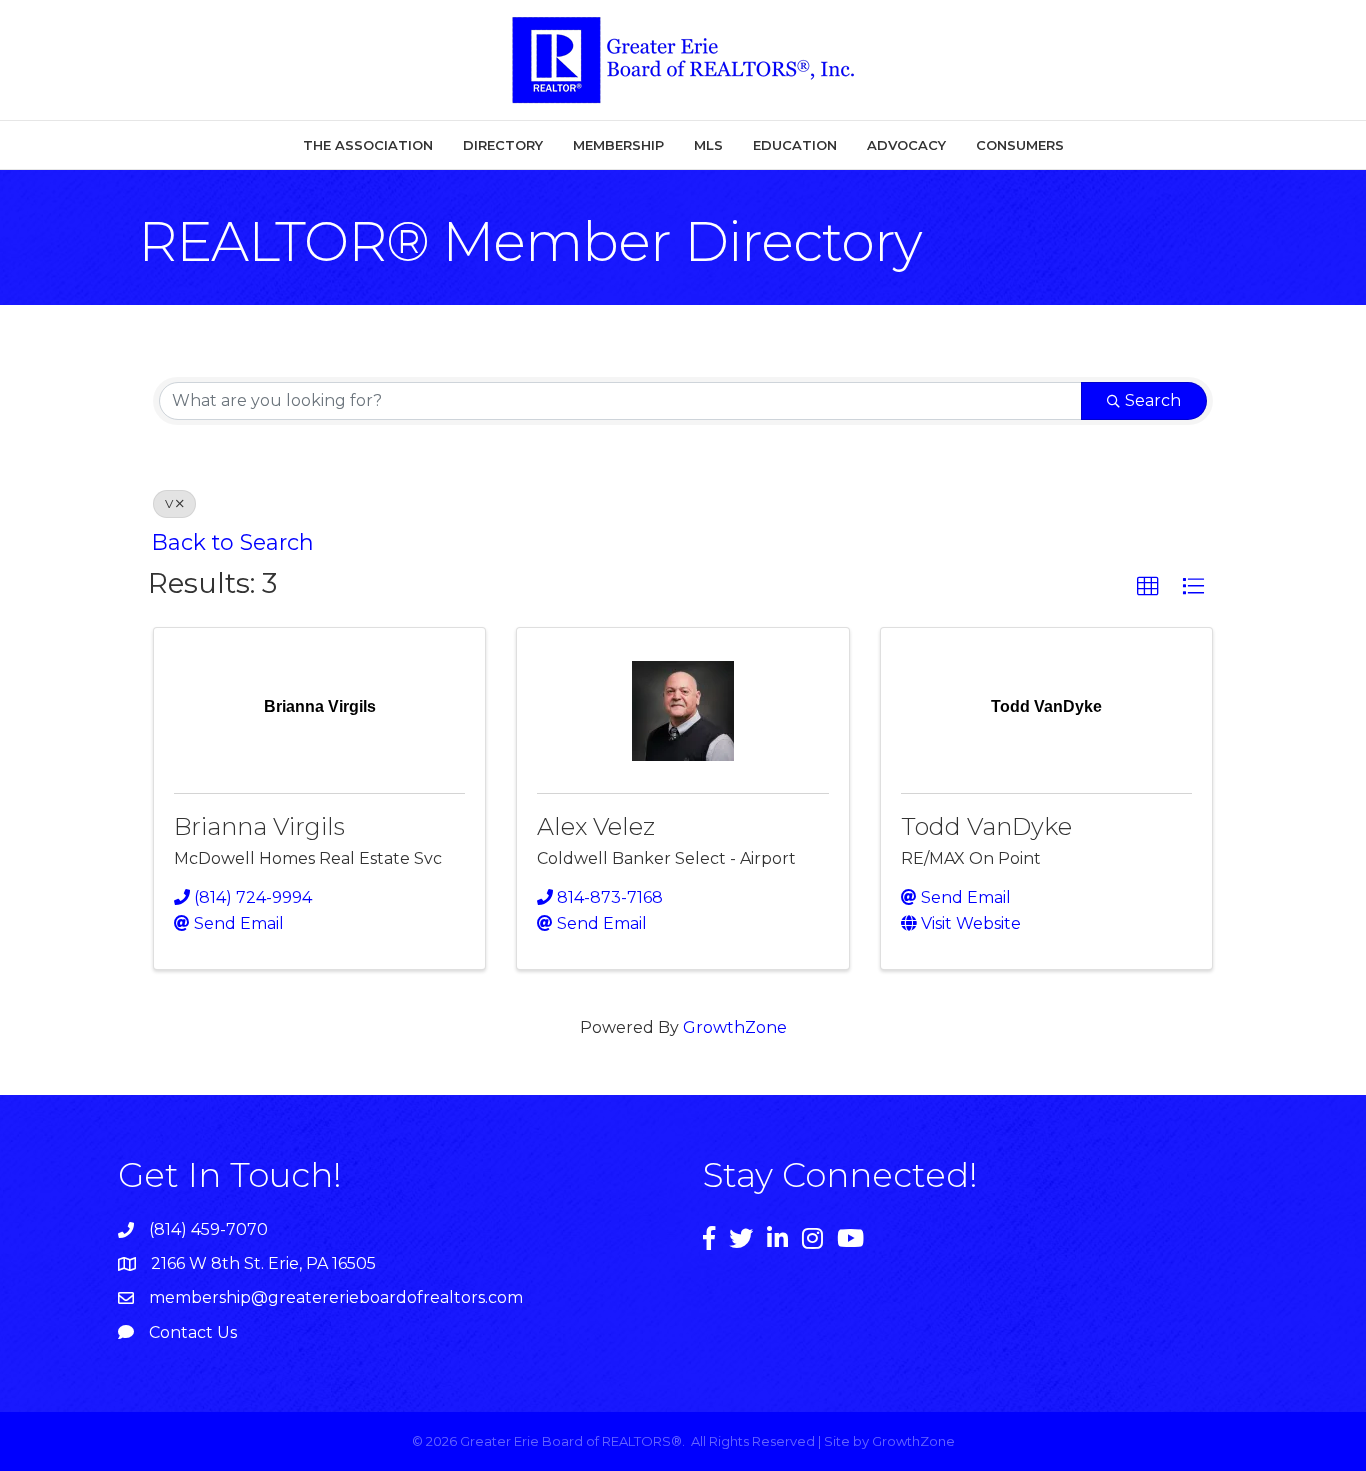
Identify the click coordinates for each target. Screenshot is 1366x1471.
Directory (503, 145)
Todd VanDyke (986, 826)
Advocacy (906, 145)
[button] (1148, 587)
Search (1153, 400)
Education (795, 145)
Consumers (1020, 145)
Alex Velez (596, 826)
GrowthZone (735, 1027)
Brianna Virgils (259, 826)
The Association (368, 145)
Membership (618, 145)
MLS (708, 145)
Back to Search (233, 542)
